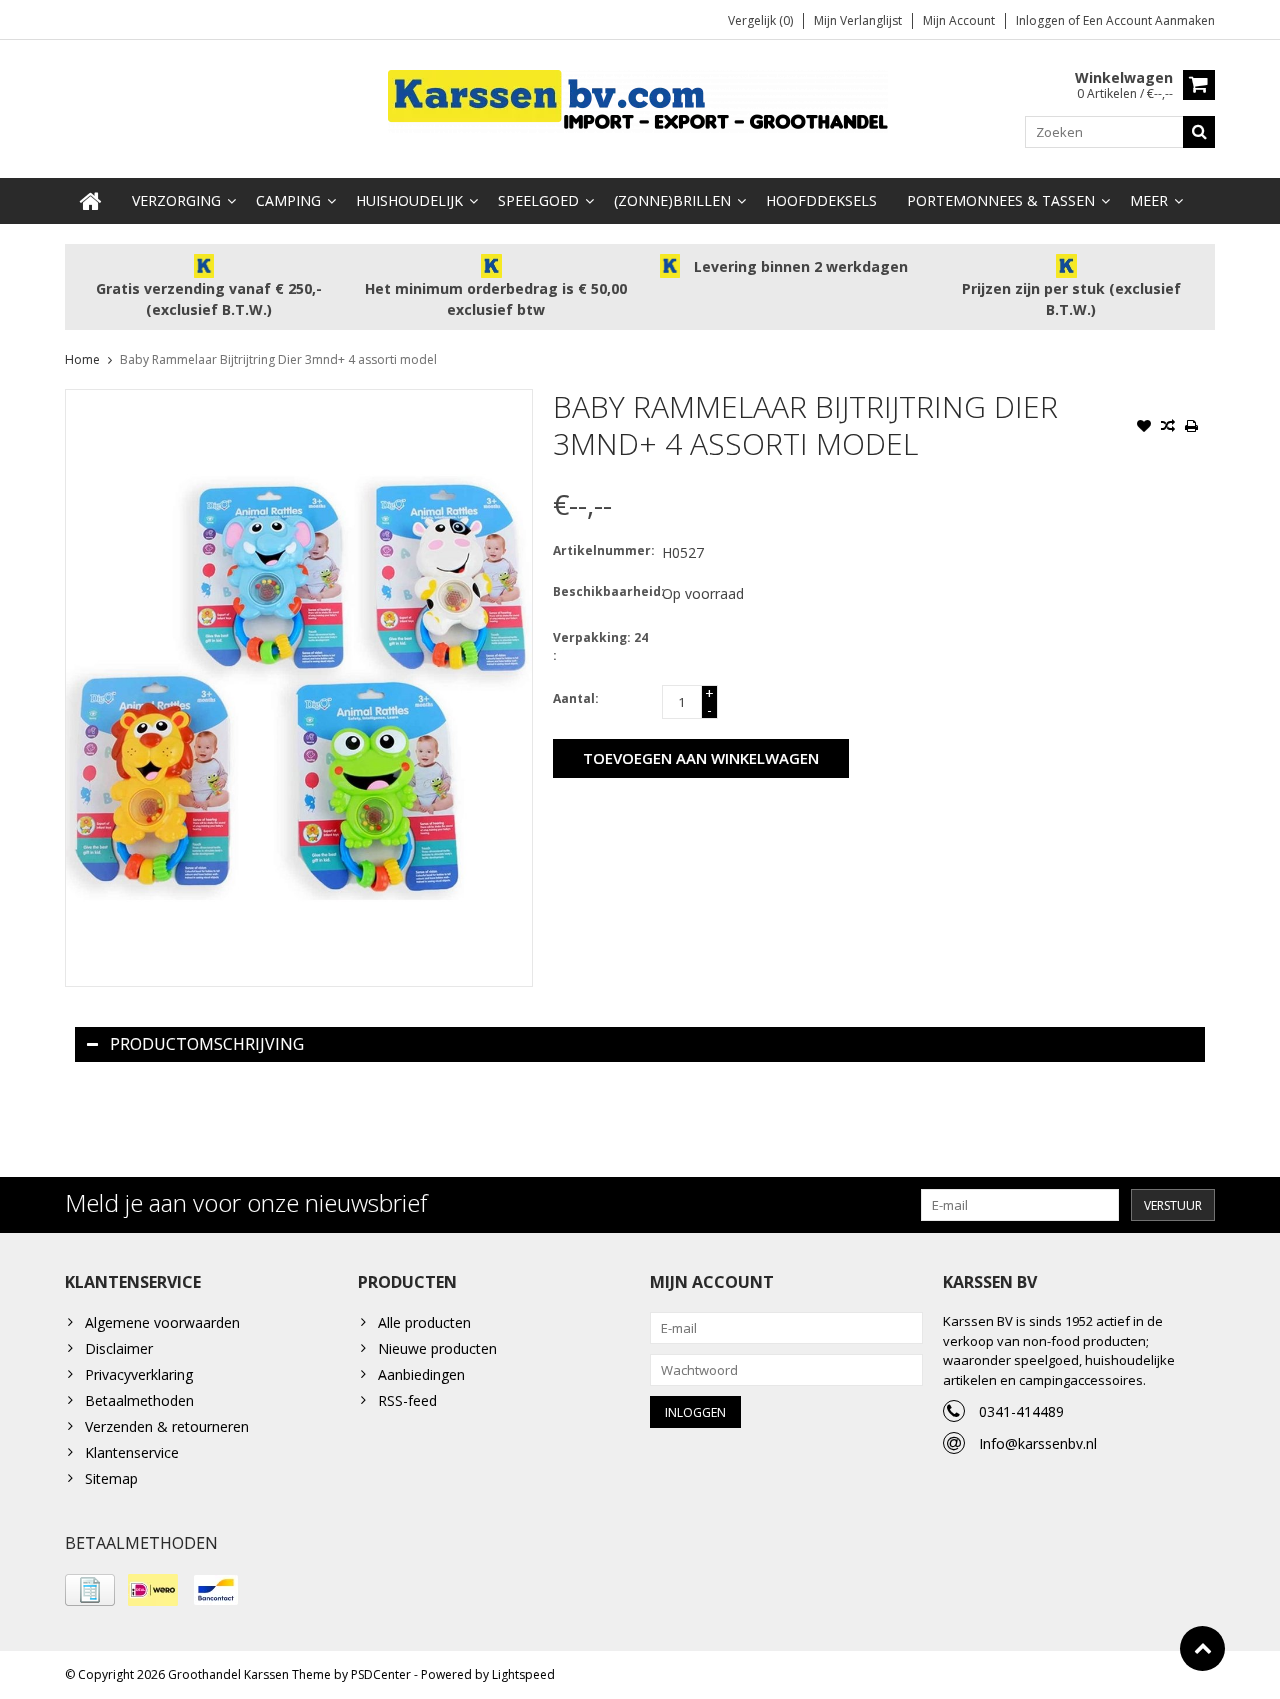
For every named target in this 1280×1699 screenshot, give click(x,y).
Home (82, 359)
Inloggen (1042, 20)
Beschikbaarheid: (603, 591)
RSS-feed (407, 1400)
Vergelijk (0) (760, 20)
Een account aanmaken (1149, 20)
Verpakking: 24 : (600, 646)
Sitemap (111, 1478)
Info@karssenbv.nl (1038, 1443)
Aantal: (576, 698)
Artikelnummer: (603, 550)
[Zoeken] (1199, 132)
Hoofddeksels (821, 200)
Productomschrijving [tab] (207, 1044)
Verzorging (176, 200)
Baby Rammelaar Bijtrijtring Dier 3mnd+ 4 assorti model (278, 359)
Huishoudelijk (409, 200)
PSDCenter (381, 1674)
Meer (1149, 200)
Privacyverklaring (139, 1374)
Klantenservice (132, 1452)
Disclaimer (119, 1348)
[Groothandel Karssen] (640, 99)
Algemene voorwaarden (162, 1322)
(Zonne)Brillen (672, 200)
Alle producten (424, 1322)
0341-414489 (1021, 1411)
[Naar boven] (1202, 1648)
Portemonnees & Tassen (1001, 200)
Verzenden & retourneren (167, 1426)
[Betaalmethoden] (90, 1590)
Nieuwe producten (437, 1348)
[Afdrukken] (1192, 428)
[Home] (91, 201)
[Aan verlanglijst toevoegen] (1144, 428)
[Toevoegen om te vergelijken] (1168, 428)
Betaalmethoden (139, 1400)
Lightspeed (523, 1674)
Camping (288, 200)
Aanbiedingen (421, 1374)
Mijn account (959, 20)
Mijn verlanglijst (858, 20)
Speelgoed (538, 200)
